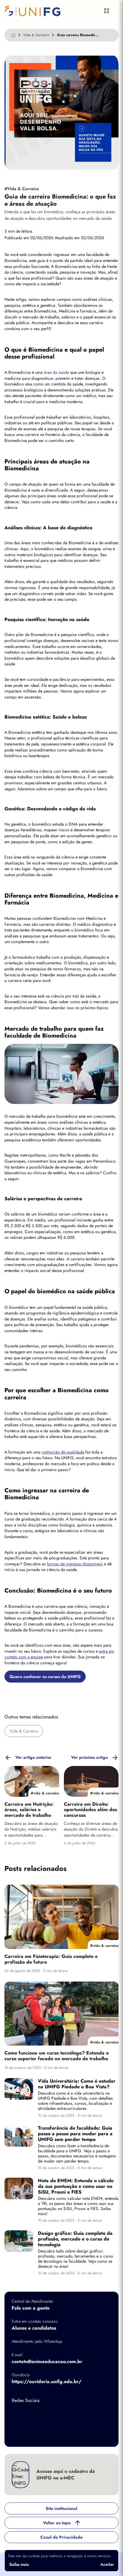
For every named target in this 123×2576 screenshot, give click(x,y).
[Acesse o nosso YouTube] (18, 2434)
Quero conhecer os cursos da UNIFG (45, 1677)
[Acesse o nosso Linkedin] (65, 2415)
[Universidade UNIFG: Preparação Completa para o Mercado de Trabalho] (41, 11)
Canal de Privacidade (61, 2537)
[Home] (13, 35)
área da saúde (56, 372)
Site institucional (61, 2508)
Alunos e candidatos (34, 2328)
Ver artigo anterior (33, 1757)
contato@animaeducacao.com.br (47, 2362)
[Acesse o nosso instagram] (41, 2415)
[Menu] (107, 11)
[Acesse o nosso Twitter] (89, 2415)
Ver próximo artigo (89, 1757)
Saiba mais (19, 2564)
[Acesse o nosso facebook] (18, 2415)
